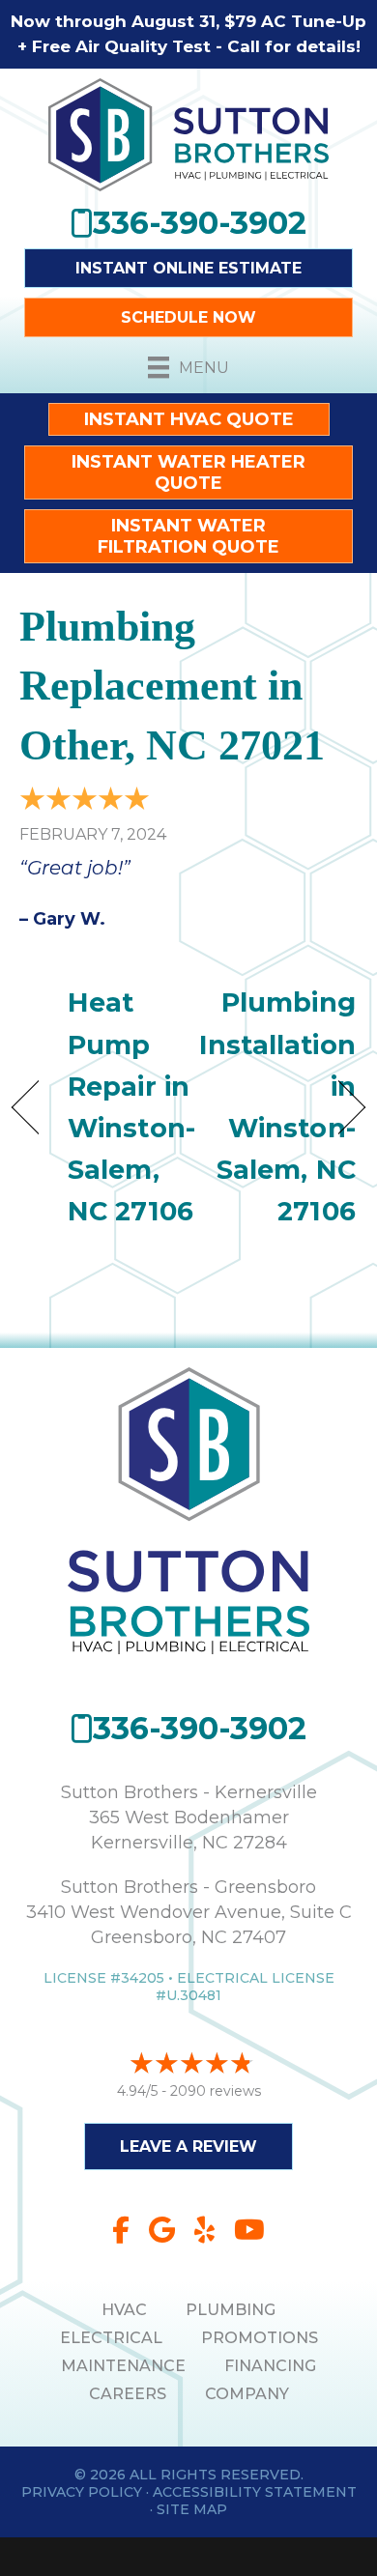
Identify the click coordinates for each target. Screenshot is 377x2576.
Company (247, 2394)
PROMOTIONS (260, 2338)
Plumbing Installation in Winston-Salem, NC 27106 (277, 1107)
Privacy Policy (82, 2492)
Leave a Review (188, 2147)
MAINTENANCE (123, 2366)
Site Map (192, 2509)
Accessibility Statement (255, 2492)
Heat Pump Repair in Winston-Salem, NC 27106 (131, 1107)
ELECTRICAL (111, 2338)
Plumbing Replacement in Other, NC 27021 (172, 686)
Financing (270, 2366)
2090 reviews (216, 2091)
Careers (128, 2394)
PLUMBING (231, 2310)
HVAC (124, 2310)
